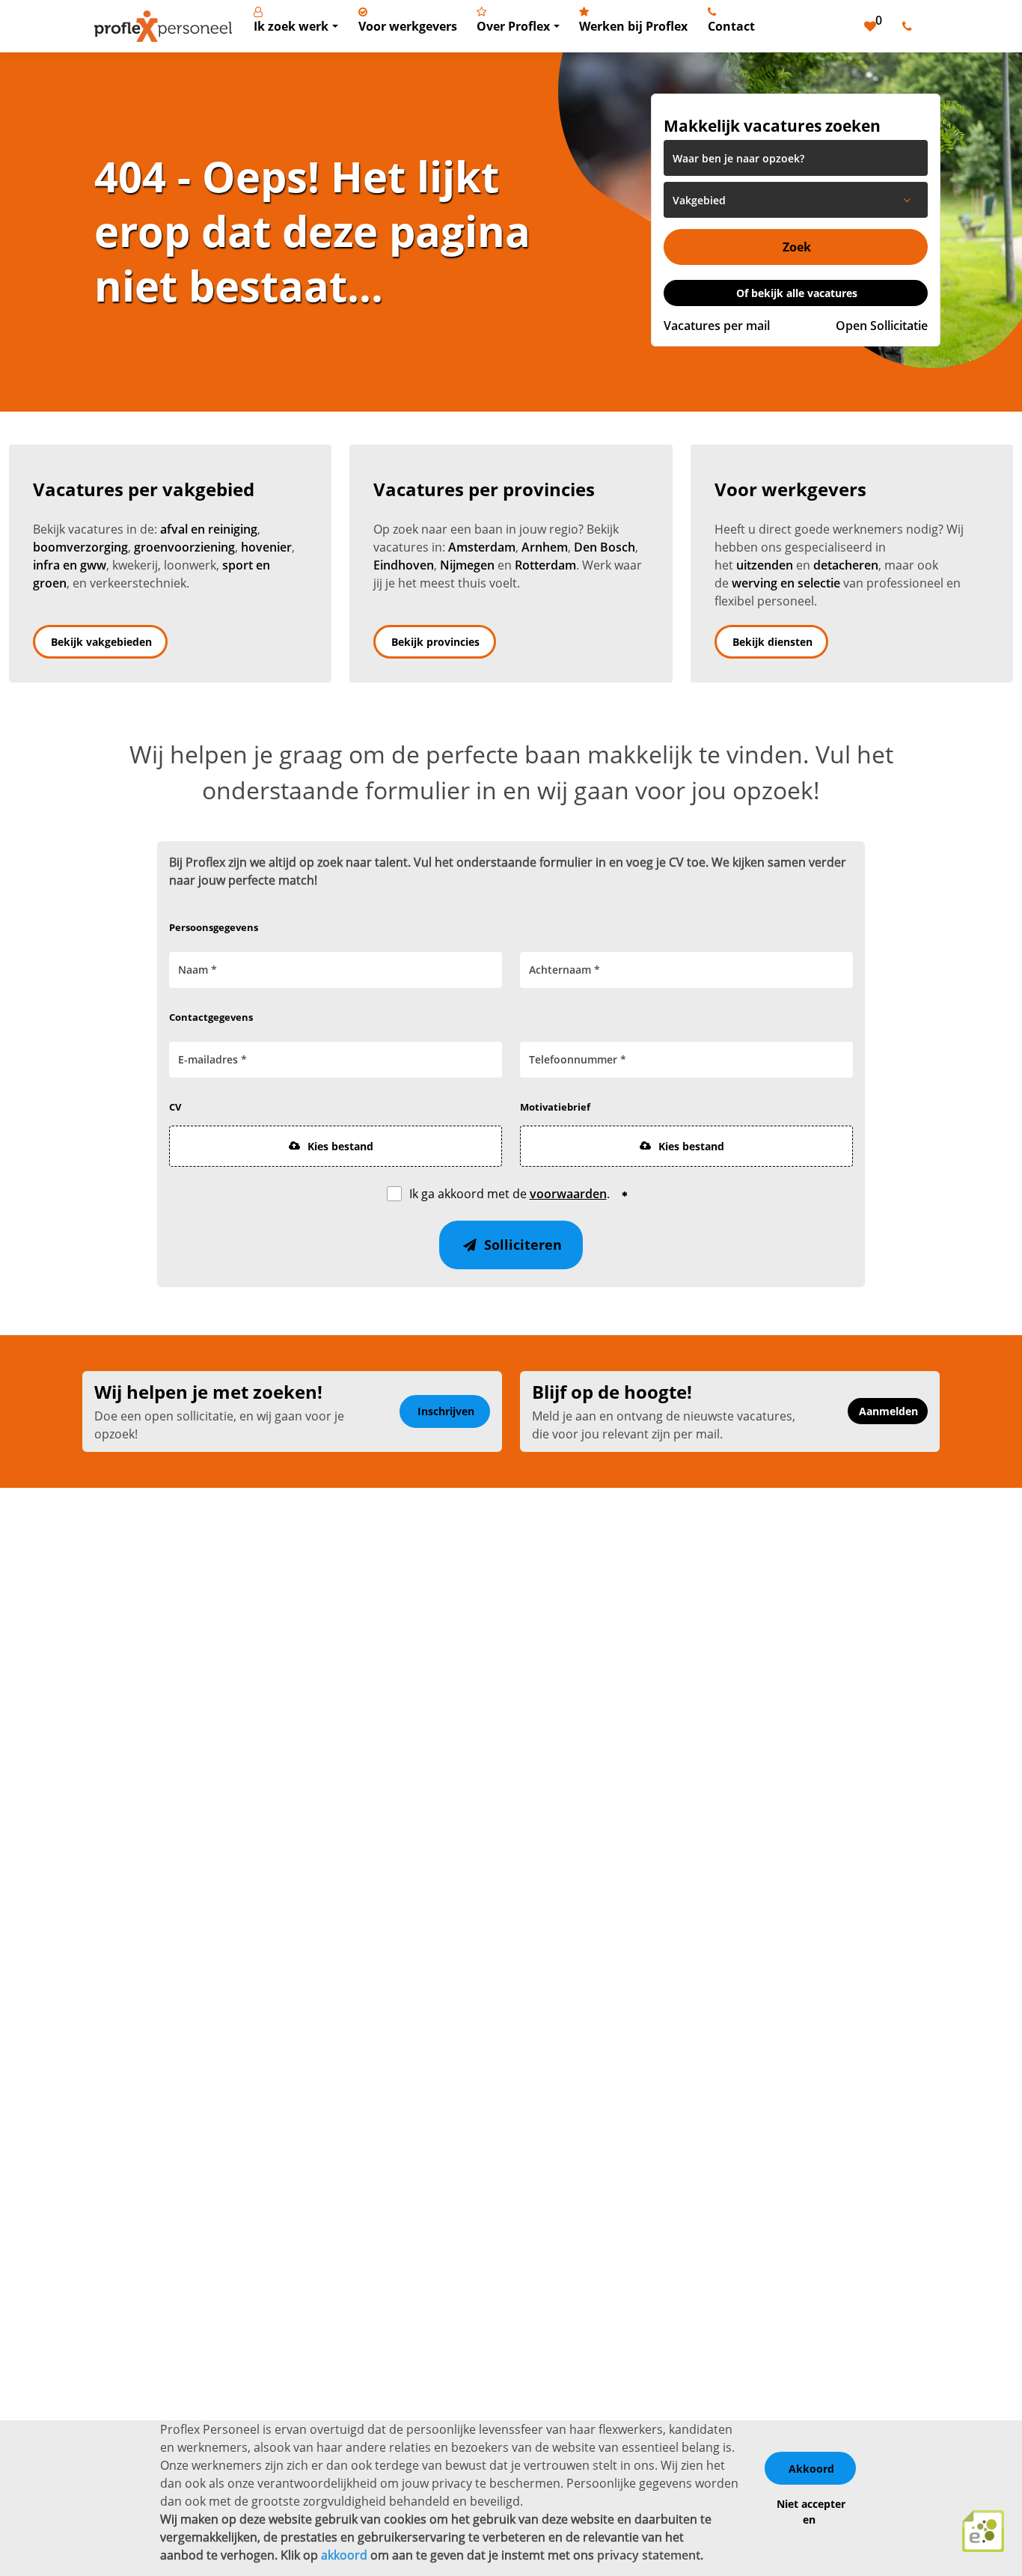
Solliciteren (521, 1245)
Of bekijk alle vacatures (797, 293)
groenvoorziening (184, 547)
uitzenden (765, 565)
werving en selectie (786, 583)
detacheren (846, 565)
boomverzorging (80, 547)
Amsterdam (482, 547)
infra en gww (70, 565)
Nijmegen (467, 565)
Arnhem (545, 547)
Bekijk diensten (772, 642)
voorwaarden (568, 1194)
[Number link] (910, 26)
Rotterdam (545, 565)
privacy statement (649, 2555)
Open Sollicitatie (882, 326)
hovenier (266, 547)
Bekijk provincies (435, 642)
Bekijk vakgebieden (101, 642)
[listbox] (796, 200)
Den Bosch (605, 547)
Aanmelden (888, 1411)
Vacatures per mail (717, 326)
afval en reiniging (209, 529)
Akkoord (811, 2469)
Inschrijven (446, 1411)
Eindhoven (404, 565)
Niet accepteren (811, 2512)
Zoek (797, 247)
